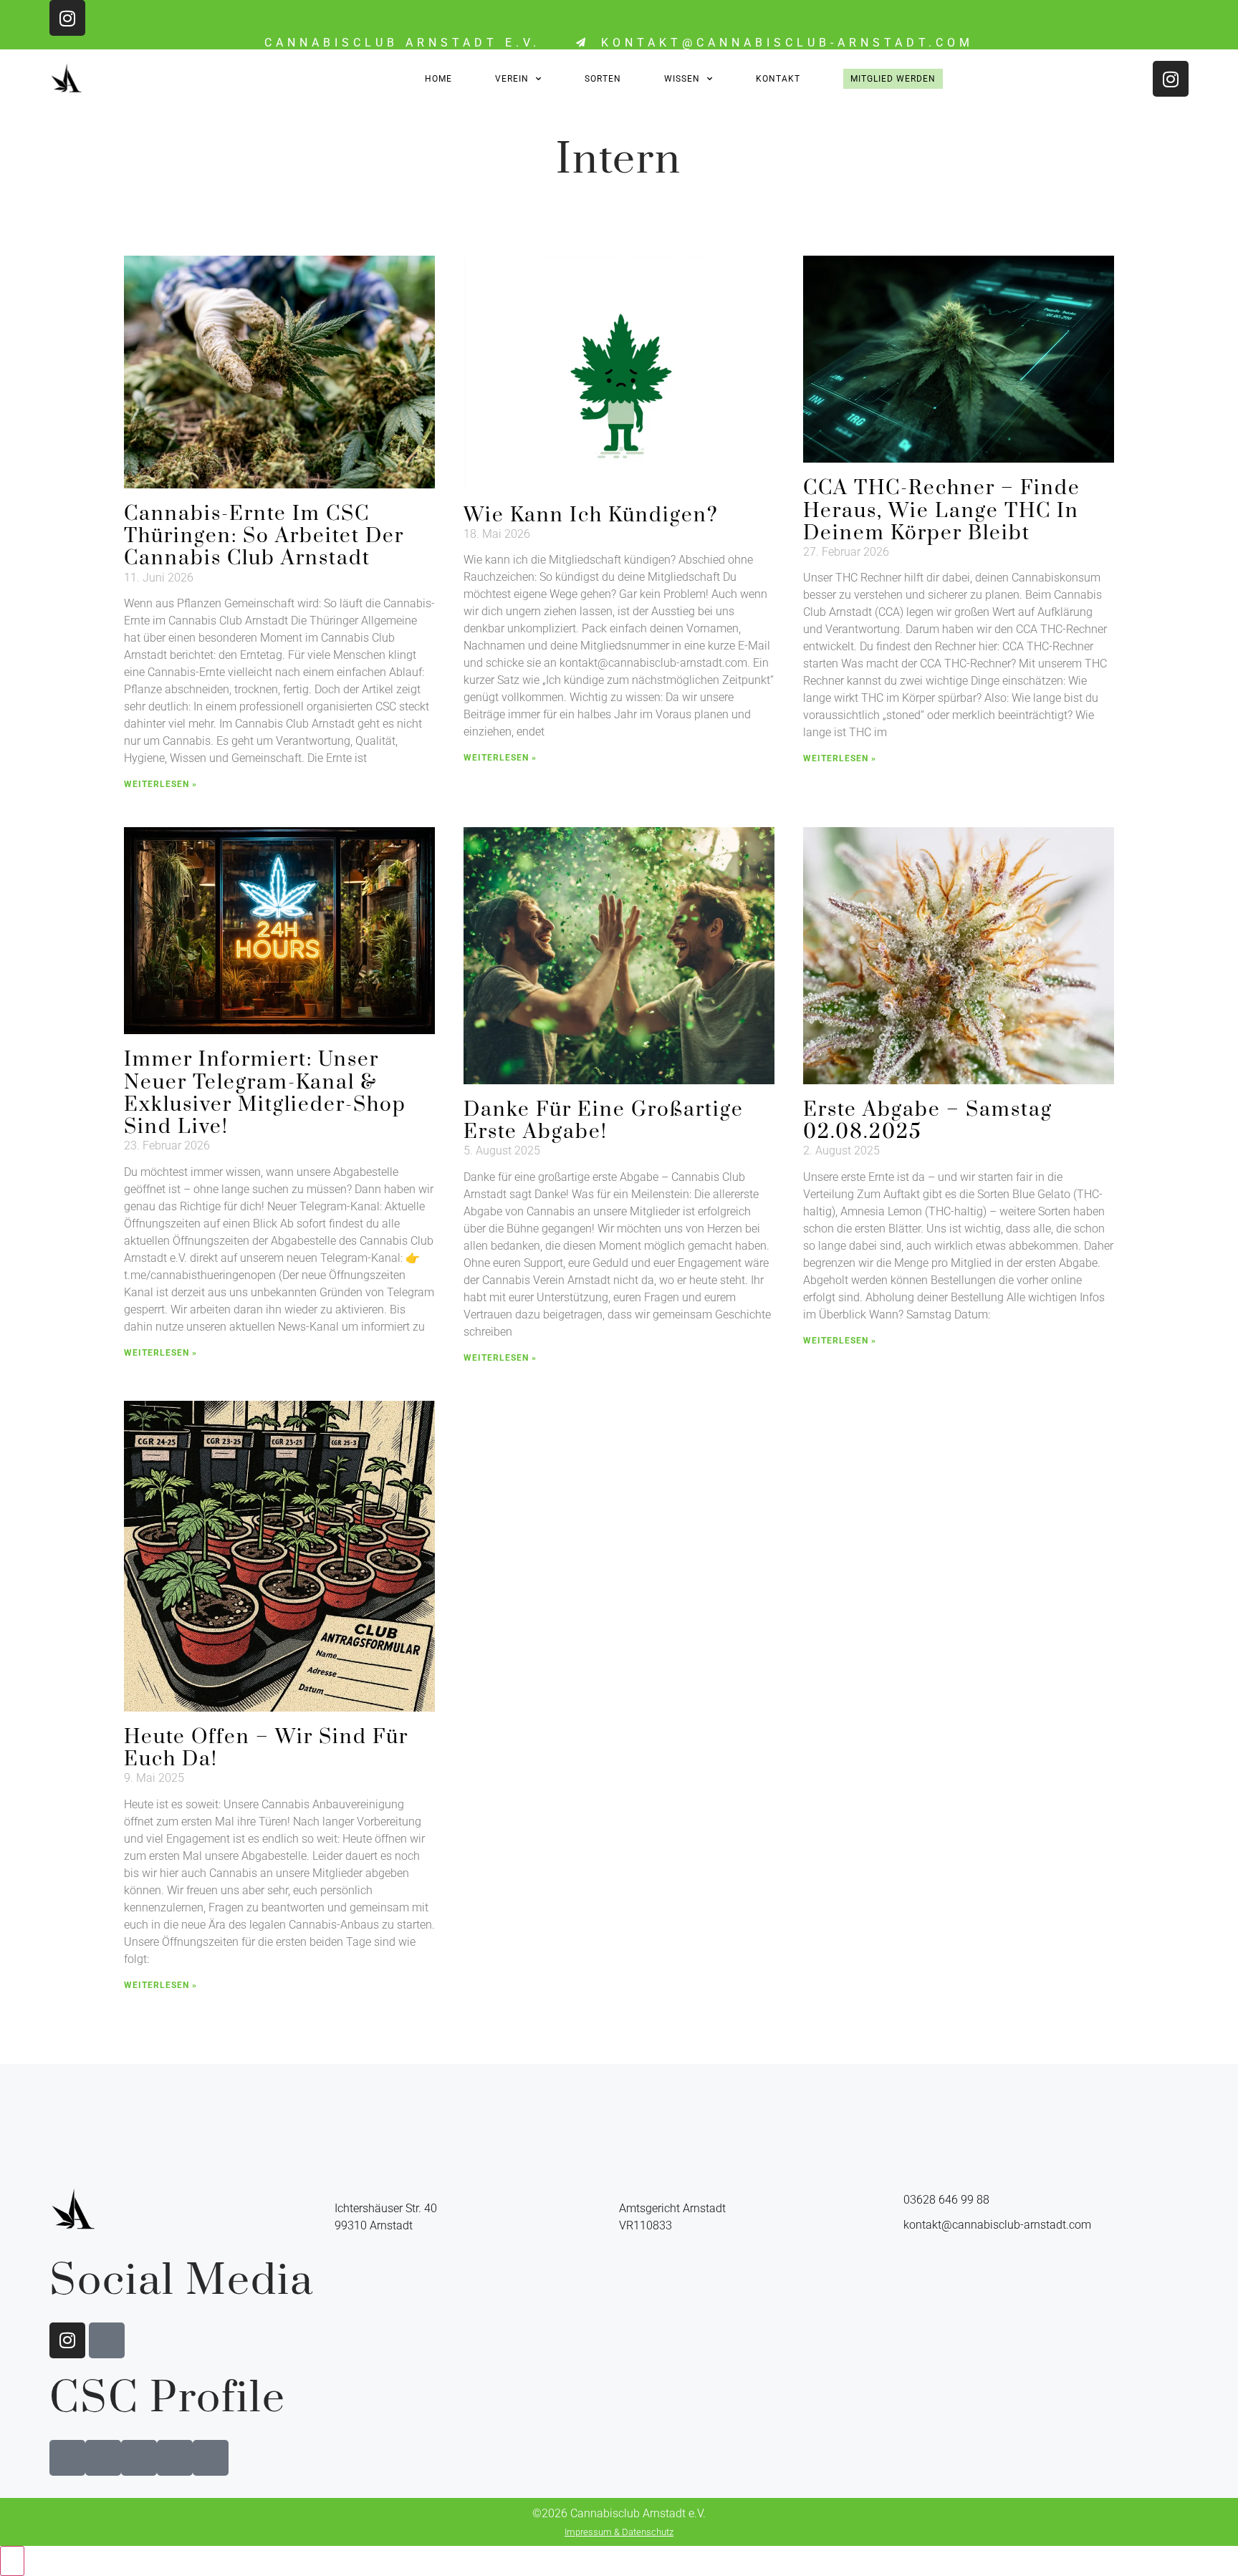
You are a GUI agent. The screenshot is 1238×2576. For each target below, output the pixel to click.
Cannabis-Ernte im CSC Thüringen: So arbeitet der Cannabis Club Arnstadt (264, 536)
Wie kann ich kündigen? (591, 515)
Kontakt (778, 79)
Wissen (682, 79)
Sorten (603, 79)
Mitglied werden (893, 79)
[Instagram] (67, 18)
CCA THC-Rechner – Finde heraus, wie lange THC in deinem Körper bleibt (942, 510)
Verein (512, 79)
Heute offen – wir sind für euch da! (266, 1748)
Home (438, 79)
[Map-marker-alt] (107, 2340)
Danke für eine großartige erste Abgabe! (604, 1121)
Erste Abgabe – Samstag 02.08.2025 (928, 1121)
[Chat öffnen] (12, 2561)
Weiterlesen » (160, 784)
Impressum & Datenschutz (619, 2532)
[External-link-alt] (67, 2458)
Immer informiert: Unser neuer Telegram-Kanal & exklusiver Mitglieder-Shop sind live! (265, 1093)
